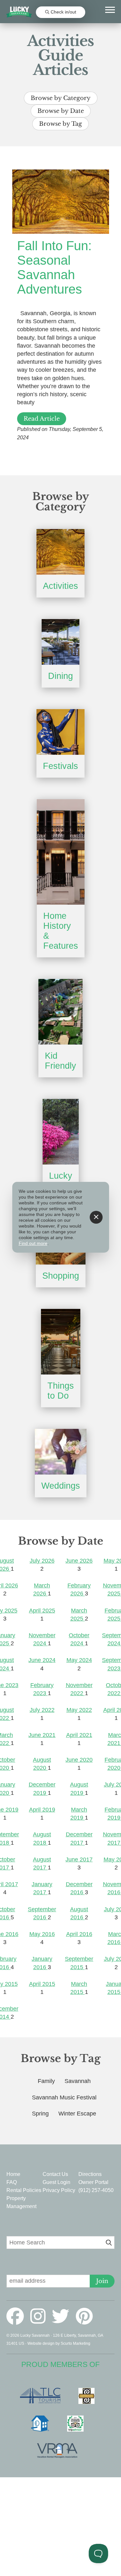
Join (102, 2281)
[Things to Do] (61, 1342)
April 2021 (79, 1735)
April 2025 (42, 1611)
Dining (60, 676)
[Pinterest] (84, 2316)
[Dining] (60, 642)
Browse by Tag (60, 124)
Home (13, 2174)
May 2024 (79, 1660)
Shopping (61, 1276)
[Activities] (60, 552)
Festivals (60, 766)
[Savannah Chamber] (90, 2396)
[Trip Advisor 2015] (79, 2424)
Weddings (61, 1486)
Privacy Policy (59, 2190)
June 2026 (79, 1561)
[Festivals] (60, 732)
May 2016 (42, 1934)
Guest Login (56, 2182)
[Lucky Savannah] (19, 12)
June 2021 (42, 1735)
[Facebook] (18, 2316)
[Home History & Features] (61, 852)
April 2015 (42, 1984)
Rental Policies (24, 2190)
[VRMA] (60, 2451)
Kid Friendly (60, 1061)
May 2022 (79, 1710)
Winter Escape (77, 2114)
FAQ (12, 2182)
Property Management (21, 2202)
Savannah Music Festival (64, 2097)
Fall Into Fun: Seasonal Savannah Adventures (54, 267)
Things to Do (61, 1391)
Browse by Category (61, 98)
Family (46, 2081)
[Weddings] (61, 1452)
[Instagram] (40, 2316)
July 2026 (42, 1561)
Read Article (42, 419)
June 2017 (79, 1859)
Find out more (33, 1243)
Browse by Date (61, 111)
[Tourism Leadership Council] (43, 2396)
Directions (90, 2174)
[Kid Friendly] (60, 1012)
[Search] (109, 2243)
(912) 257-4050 (96, 2190)
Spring (40, 2114)
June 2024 (42, 1660)
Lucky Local (61, 1181)
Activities (60, 586)
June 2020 (79, 1760)
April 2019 (42, 1810)
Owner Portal (93, 2182)
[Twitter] (63, 2316)
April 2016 (79, 1934)
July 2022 (42, 1710)
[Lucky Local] (61, 1132)
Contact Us (55, 2174)
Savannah (78, 2081)
